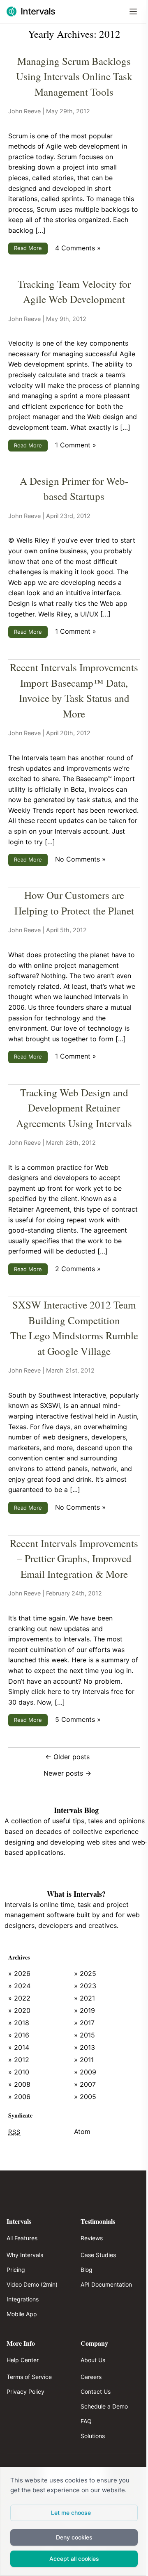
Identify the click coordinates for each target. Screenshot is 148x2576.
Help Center (23, 2360)
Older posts (67, 1757)
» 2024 (19, 1986)
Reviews (92, 2238)
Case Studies (98, 2255)
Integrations (23, 2299)
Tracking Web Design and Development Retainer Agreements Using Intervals (74, 1108)
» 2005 (85, 2097)
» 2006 (19, 2097)
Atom (82, 2131)
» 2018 (19, 2023)
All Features (22, 2238)
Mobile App (22, 2314)
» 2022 (19, 1998)
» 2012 (19, 2060)
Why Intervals (25, 2255)
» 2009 (85, 2072)
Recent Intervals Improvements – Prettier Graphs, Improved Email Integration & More (74, 1558)
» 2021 (84, 1998)
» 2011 (84, 2060)
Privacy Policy (25, 2392)
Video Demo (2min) (32, 2284)
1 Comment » (76, 445)
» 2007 (85, 2084)
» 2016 (19, 2035)
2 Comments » (78, 1269)
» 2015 (84, 2035)
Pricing (16, 2270)
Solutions (93, 2436)
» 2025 (85, 1973)
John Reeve (24, 111)
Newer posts (67, 1773)
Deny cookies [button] (74, 2537)
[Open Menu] (133, 11)
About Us (93, 2360)
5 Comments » (78, 1719)
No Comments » (80, 859)
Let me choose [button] (71, 2513)
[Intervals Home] (31, 11)
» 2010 (19, 2072)
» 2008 (19, 2084)
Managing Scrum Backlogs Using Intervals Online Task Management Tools (74, 76)
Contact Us (96, 2392)
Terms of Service (29, 2377)
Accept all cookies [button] (74, 2559)
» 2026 (19, 1973)
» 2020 (19, 2010)
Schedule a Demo (104, 2406)
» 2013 (84, 2047)
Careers (91, 2377)
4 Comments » (78, 248)
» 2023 (85, 1986)
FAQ (86, 2421)
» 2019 (84, 2010)
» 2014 (19, 2047)
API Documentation (106, 2284)
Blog (87, 2270)
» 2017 (84, 2023)
